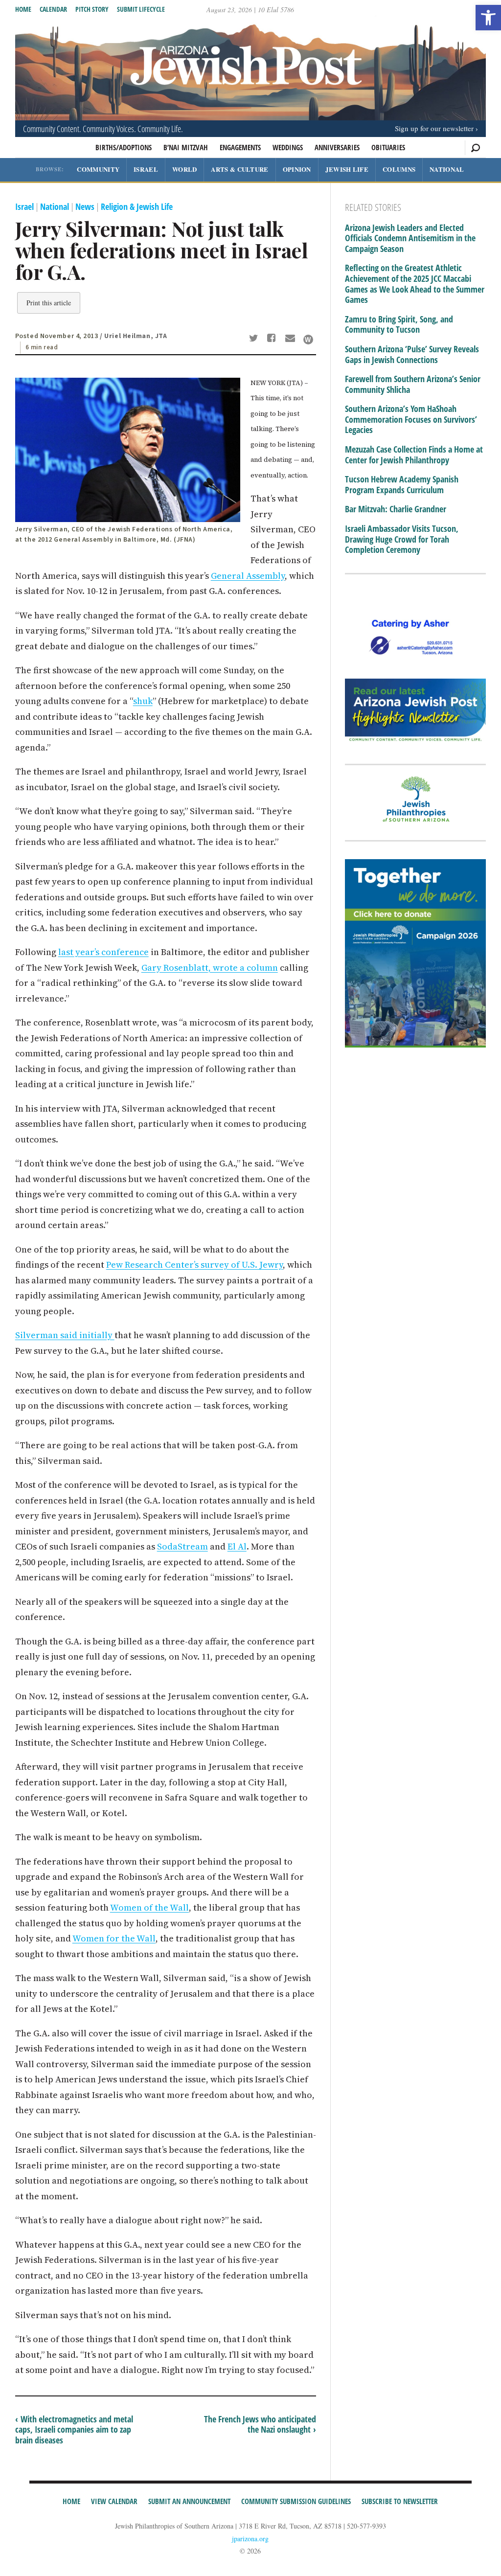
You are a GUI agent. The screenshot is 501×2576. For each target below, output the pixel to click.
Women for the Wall (114, 1938)
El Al (237, 1546)
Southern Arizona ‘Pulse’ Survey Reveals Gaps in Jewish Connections (412, 354)
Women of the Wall (149, 1907)
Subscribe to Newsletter (400, 2501)
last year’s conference (103, 952)
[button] (488, 18)
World (185, 169)
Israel (146, 169)
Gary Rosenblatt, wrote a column (210, 968)
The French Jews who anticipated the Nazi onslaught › (260, 2424)
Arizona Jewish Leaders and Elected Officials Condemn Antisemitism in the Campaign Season (410, 239)
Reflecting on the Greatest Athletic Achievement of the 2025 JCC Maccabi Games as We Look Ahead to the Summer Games (415, 284)
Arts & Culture (239, 169)
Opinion (297, 169)
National (447, 169)
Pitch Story (92, 9)
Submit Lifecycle (141, 9)
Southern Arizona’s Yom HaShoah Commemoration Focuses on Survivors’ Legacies (411, 420)
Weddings (288, 147)
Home (23, 9)
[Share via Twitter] (255, 339)
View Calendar (114, 2501)
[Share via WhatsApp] (308, 340)
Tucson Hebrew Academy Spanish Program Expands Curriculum (402, 485)
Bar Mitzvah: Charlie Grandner (396, 509)
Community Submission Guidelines (296, 2501)
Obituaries (388, 147)
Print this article (49, 303)
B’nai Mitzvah (186, 147)
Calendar (53, 9)
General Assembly (248, 576)
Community (98, 169)
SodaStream (182, 1546)
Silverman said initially (65, 1335)
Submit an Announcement (189, 2501)
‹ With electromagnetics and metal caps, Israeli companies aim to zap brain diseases (74, 2429)
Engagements (240, 147)
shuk (143, 701)
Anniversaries (337, 147)
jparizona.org (250, 2539)
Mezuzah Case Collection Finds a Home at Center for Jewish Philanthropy (414, 455)
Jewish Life (347, 169)
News (85, 206)
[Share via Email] (291, 339)
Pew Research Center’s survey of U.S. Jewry (194, 1265)
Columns (399, 169)
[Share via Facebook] (273, 339)
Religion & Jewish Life (137, 206)
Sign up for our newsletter (434, 128)
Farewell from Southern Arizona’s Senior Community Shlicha (413, 384)
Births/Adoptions (124, 147)
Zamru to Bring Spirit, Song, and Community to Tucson (399, 325)
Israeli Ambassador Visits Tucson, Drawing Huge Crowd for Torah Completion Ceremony (402, 539)
